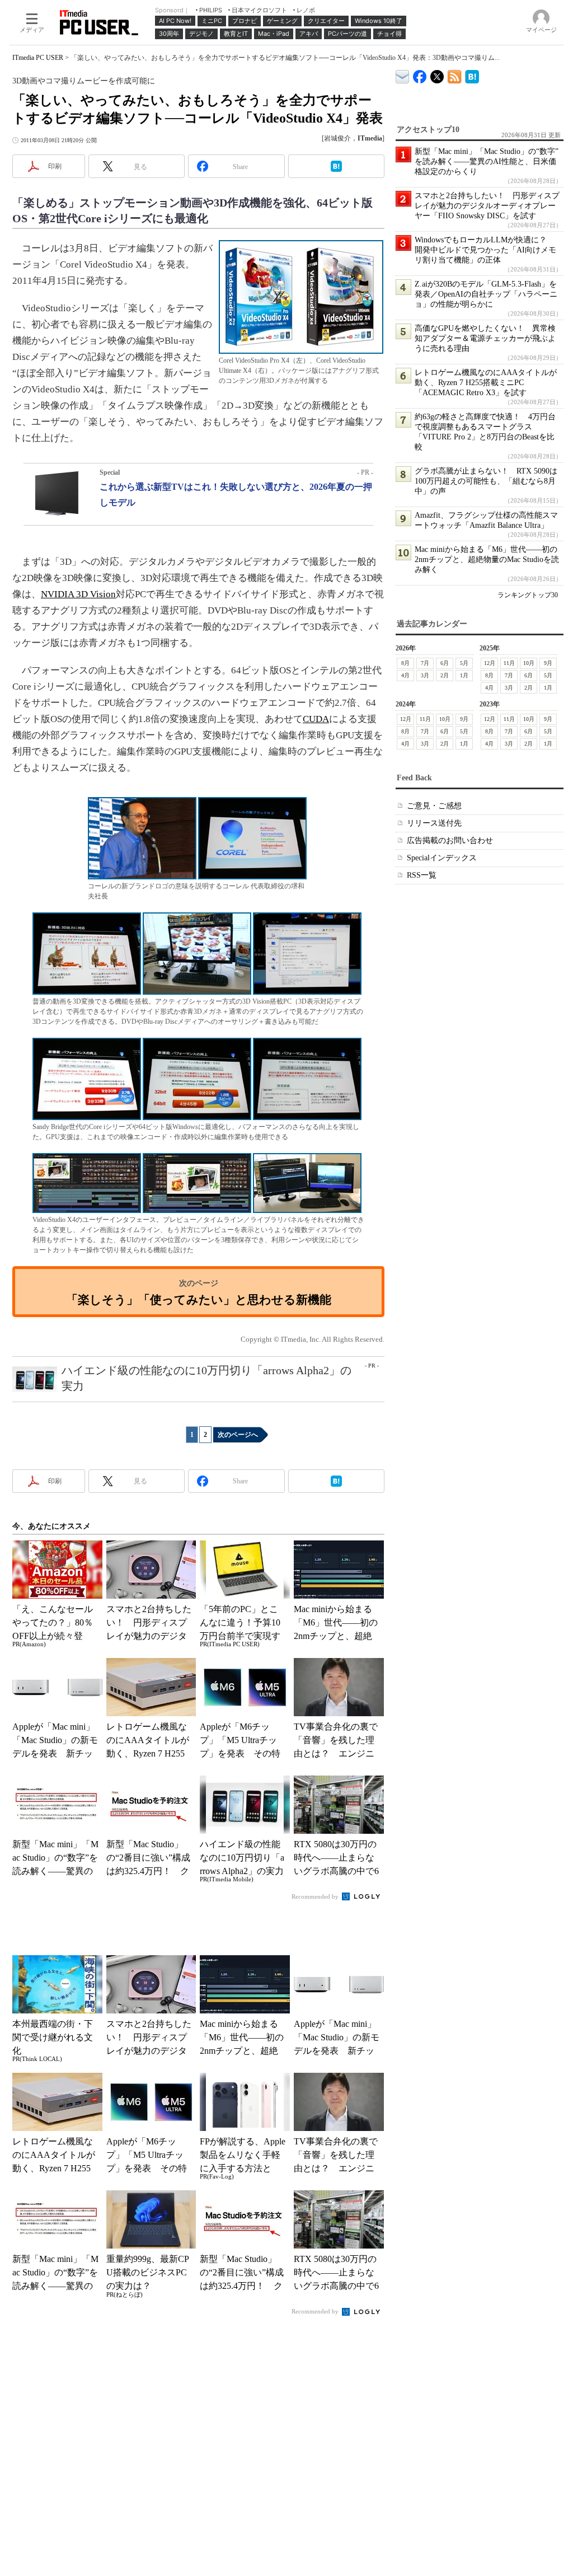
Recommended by (316, 1896)
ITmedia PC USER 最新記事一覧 (455, 75)
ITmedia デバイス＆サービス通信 (403, 75)
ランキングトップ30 (528, 595)
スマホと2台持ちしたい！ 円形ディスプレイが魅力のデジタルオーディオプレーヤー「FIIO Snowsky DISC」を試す (487, 206)
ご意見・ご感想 (434, 806)
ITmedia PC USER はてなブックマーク (472, 75)
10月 (529, 663)
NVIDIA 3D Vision (78, 594)
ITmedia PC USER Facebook (420, 74)
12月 (490, 663)
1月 (464, 675)
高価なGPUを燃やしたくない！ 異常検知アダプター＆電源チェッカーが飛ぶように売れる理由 (485, 338)
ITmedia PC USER (38, 58)
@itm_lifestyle (437, 74)
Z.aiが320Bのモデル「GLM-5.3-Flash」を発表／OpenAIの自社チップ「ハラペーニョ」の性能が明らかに (486, 294)
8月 (405, 663)
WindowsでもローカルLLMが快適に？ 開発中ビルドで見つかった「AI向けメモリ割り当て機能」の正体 (485, 250)
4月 (405, 675)
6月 (445, 663)
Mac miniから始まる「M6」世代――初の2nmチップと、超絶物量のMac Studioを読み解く (487, 559)
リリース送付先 (434, 823)
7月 (425, 663)
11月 (509, 663)
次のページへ (238, 1435)
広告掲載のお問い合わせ (450, 840)
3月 (425, 675)
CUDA (316, 719)
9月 (548, 663)
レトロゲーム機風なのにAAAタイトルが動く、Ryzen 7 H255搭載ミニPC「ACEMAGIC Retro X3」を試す (486, 383)
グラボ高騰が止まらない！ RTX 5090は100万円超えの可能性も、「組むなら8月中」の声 (486, 481)
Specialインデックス (442, 858)
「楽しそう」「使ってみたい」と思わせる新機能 (199, 1299)
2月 (445, 675)
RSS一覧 (422, 875)
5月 (464, 663)
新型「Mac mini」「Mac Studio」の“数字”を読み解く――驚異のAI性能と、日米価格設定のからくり (487, 161)
